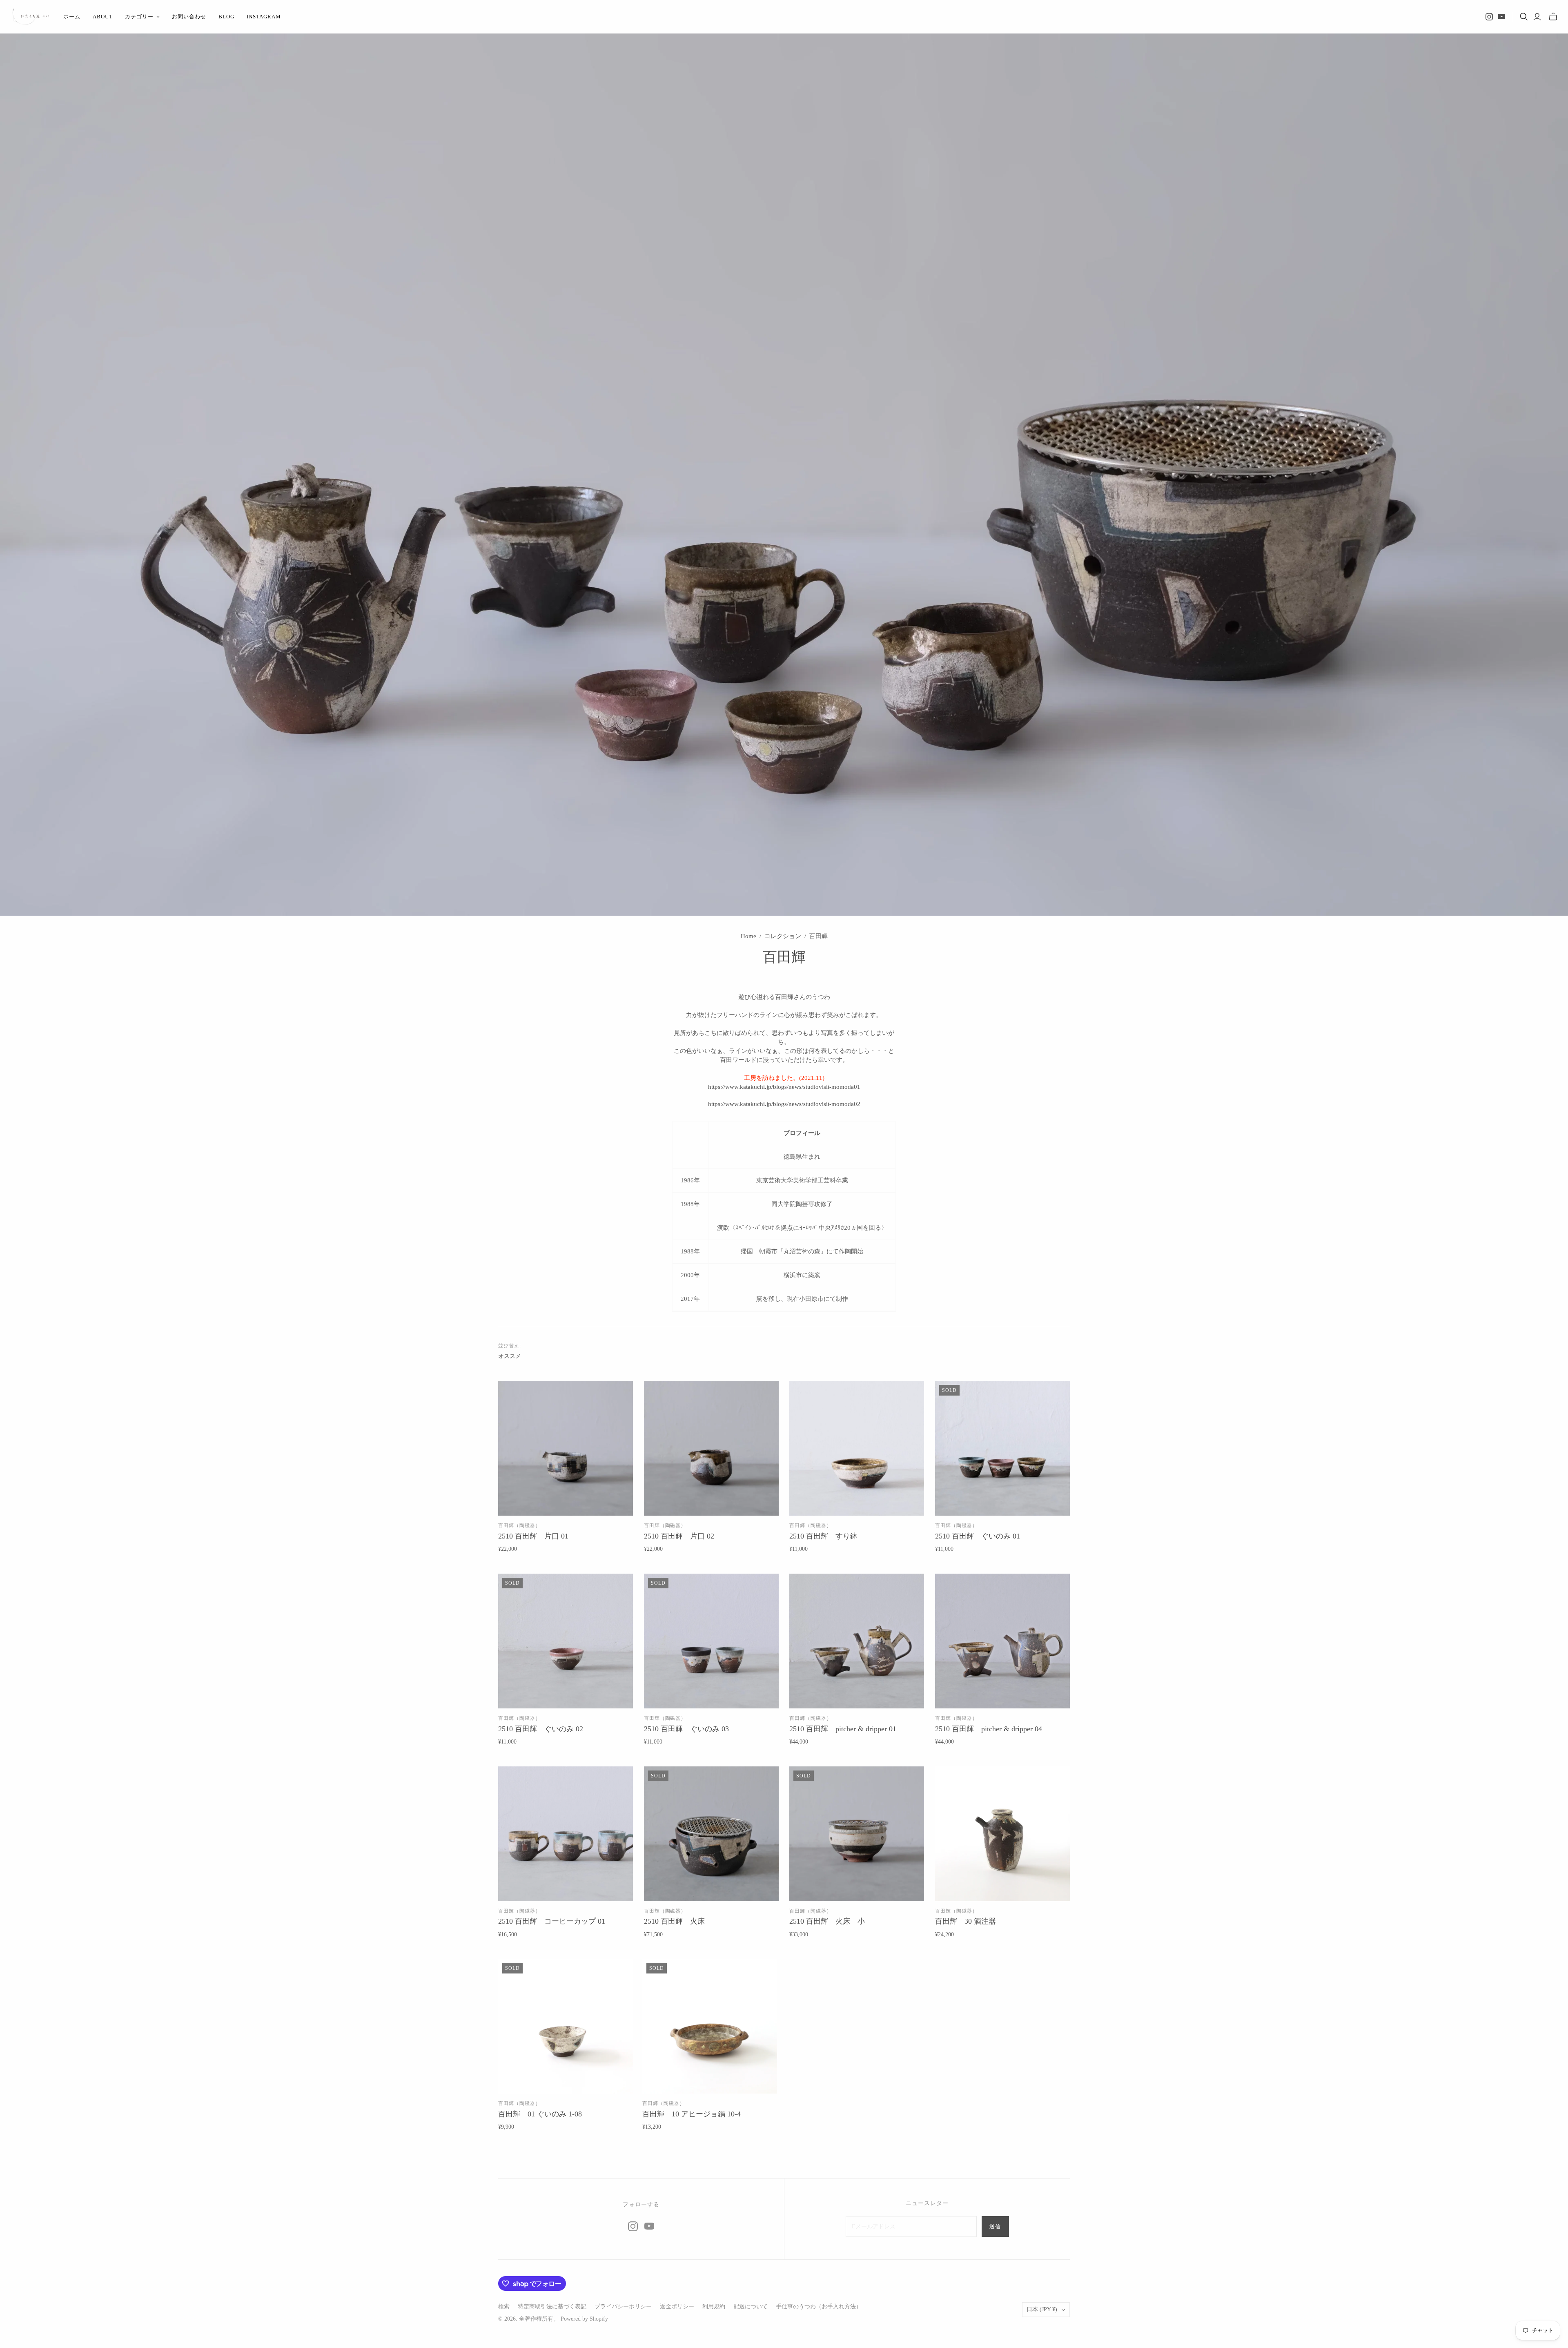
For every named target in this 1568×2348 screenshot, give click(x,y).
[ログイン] (1537, 17)
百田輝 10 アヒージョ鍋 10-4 (692, 2114)
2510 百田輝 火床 (674, 1921)
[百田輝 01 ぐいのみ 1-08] (566, 2026)
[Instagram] (1489, 17)
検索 (504, 2307)
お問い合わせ (189, 17)
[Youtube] (1501, 17)
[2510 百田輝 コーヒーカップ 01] (566, 1834)
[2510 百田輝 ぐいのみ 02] (566, 1641)
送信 (995, 2226)
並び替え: (510, 1346)
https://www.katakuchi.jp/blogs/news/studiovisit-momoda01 (784, 1087)
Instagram (264, 17)
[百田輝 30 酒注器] (1002, 1834)
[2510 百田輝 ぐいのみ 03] (711, 1641)
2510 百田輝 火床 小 (827, 1921)
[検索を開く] (1524, 17)
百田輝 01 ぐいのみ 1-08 (540, 2114)
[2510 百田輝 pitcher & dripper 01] (857, 1641)
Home (748, 936)
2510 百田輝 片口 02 (679, 1536)
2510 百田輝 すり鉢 (823, 1536)
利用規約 (714, 2307)
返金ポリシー (677, 2307)
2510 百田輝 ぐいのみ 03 (686, 1729)
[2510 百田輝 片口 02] (711, 1448)
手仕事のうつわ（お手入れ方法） (819, 2307)
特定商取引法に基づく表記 (552, 2307)
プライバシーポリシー (623, 2307)
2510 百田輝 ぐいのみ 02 (541, 1729)
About (103, 17)
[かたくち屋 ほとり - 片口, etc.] (31, 17)
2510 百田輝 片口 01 (533, 1536)
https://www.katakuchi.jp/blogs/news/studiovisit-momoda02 (784, 1104)
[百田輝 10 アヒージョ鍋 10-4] (710, 2026)
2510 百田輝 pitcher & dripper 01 (843, 1729)
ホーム (72, 17)
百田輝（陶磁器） (519, 1525)
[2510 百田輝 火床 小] (857, 1834)
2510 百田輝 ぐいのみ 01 (978, 1536)
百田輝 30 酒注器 (966, 1921)
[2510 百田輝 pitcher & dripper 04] (1002, 1641)
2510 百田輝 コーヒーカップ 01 (552, 1921)
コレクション (783, 936)
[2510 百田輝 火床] (711, 1834)
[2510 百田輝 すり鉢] (857, 1448)
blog (226, 17)
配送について (751, 2307)
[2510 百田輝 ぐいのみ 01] (1002, 1448)
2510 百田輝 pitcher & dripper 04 (989, 1729)
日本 (1042, 2309)
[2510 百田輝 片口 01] (566, 1448)
